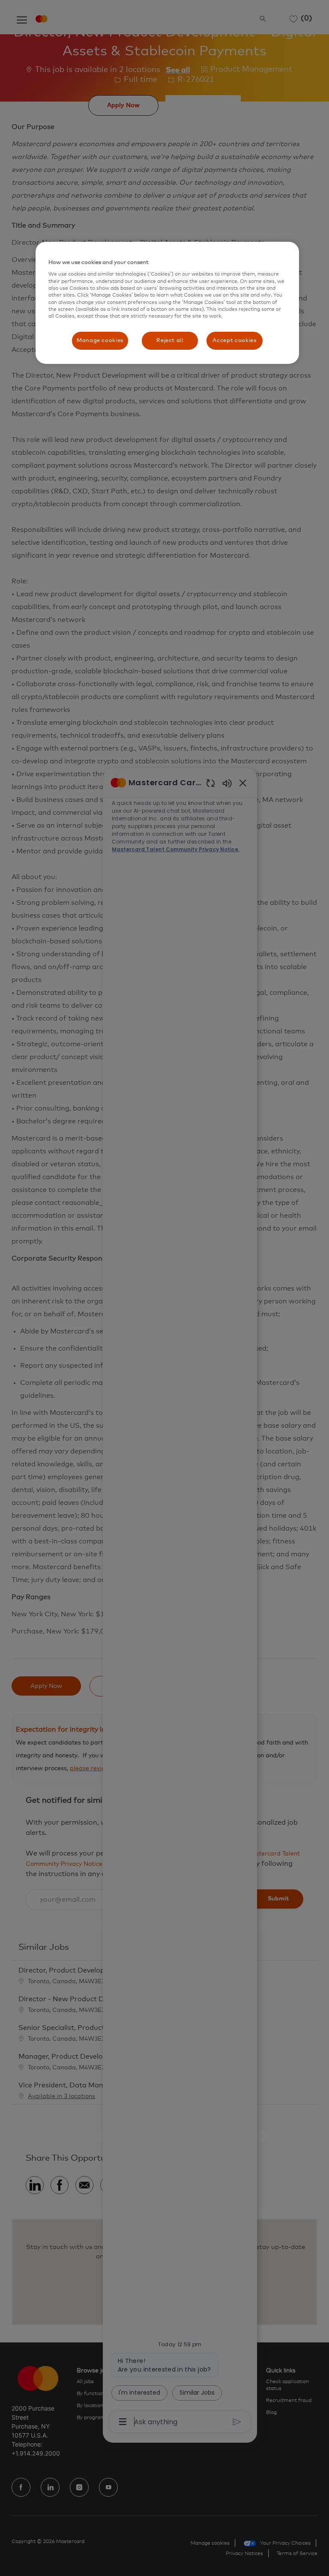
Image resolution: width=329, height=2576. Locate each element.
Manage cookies (100, 341)
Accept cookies (234, 341)
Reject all (170, 341)
